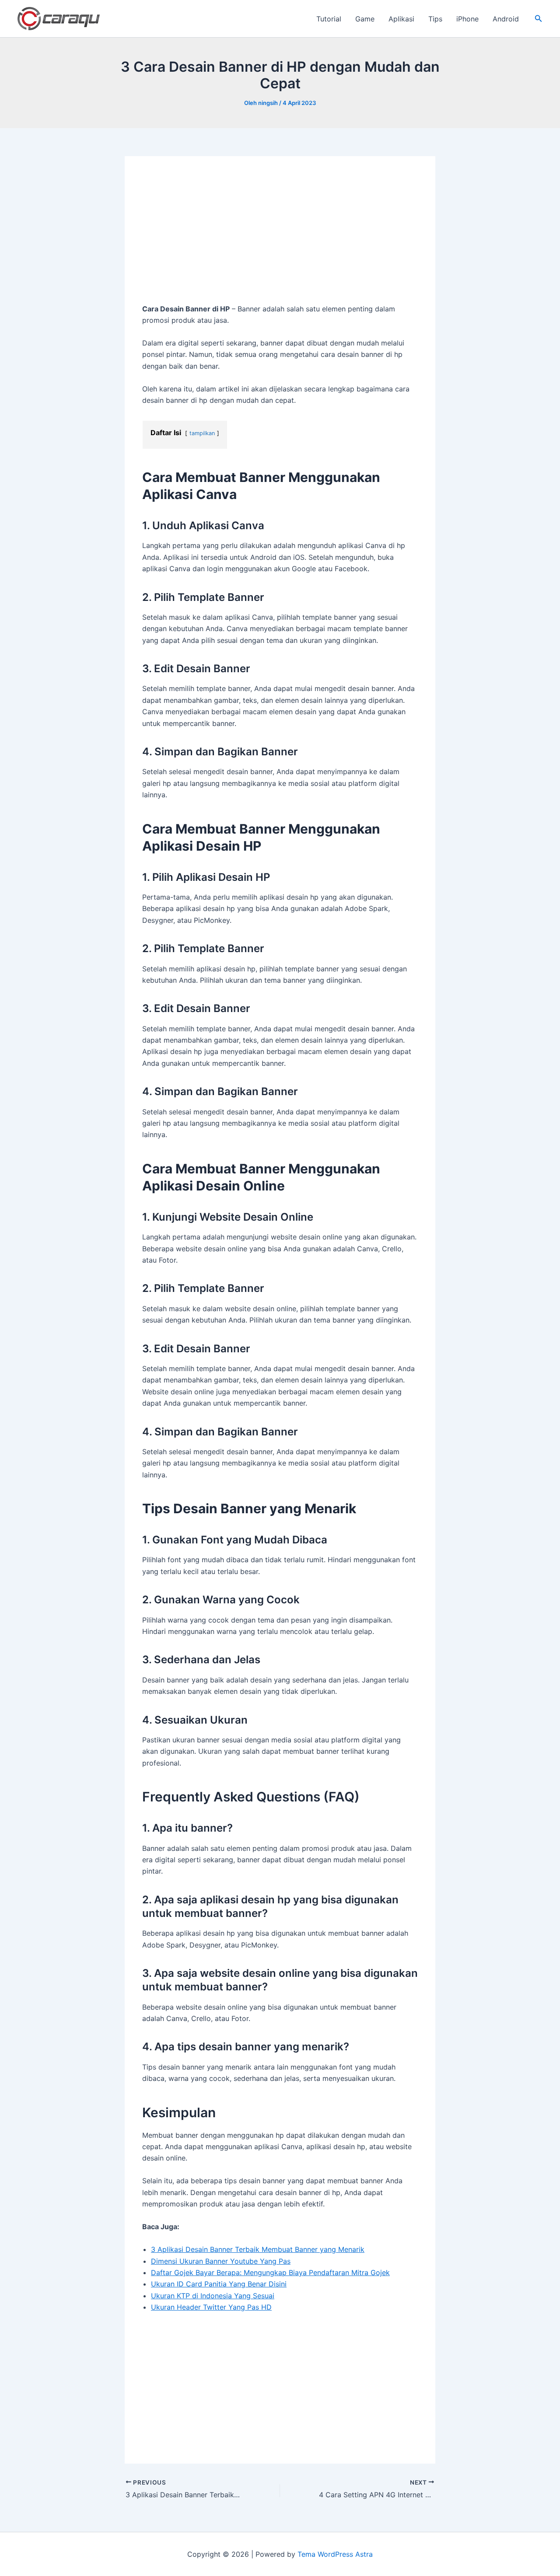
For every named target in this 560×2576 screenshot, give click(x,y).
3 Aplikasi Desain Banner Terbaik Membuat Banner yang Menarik (258, 2249)
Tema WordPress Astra (335, 2554)
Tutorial (329, 19)
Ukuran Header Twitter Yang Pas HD (211, 2307)
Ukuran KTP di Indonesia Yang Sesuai (213, 2296)
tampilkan (202, 433)
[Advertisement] (280, 238)
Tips (435, 19)
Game (365, 19)
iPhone (467, 19)
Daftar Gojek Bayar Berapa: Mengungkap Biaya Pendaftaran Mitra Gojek (270, 2272)
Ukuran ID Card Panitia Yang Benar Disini (219, 2284)
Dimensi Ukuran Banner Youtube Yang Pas (221, 2261)
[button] (539, 19)
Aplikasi (401, 19)
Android (506, 19)
